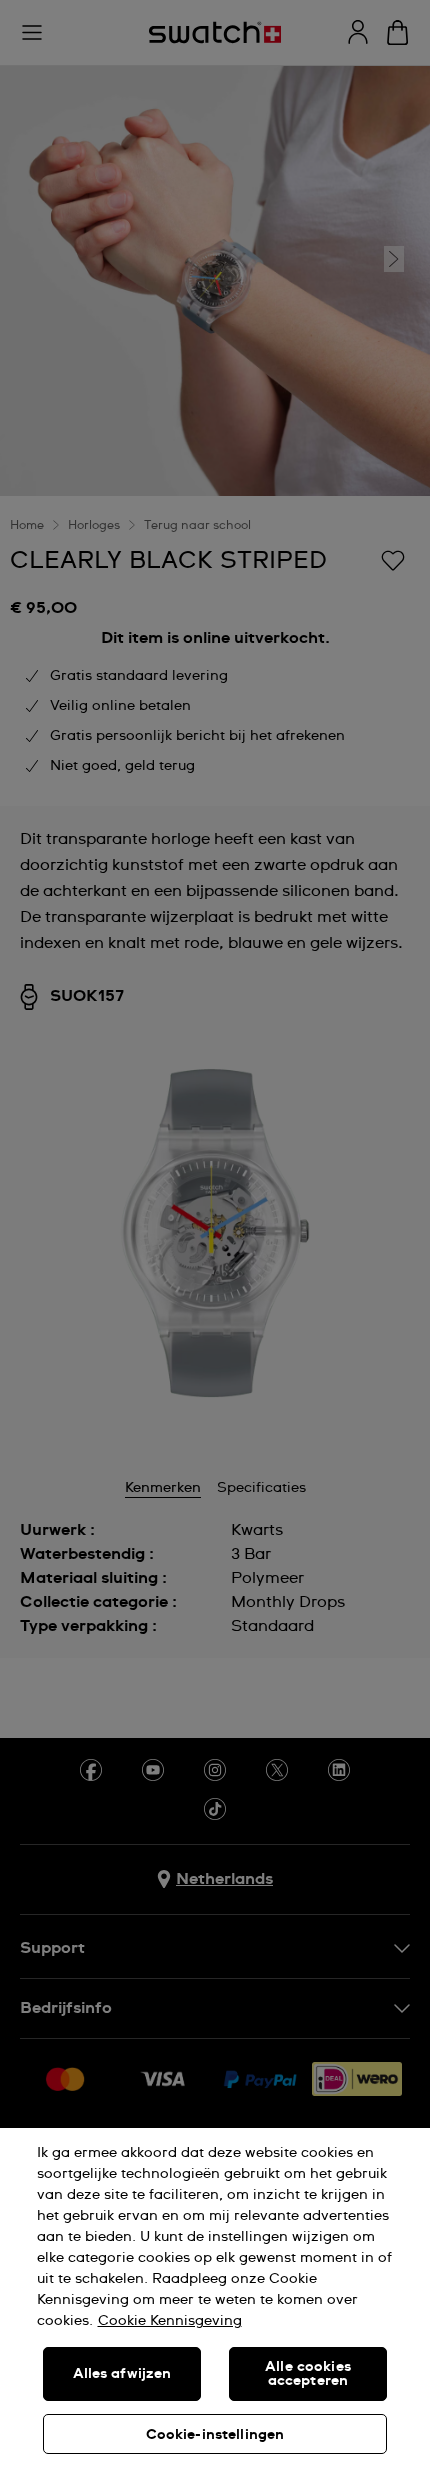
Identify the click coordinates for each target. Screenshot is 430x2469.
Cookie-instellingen (215, 2435)
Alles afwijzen (122, 2374)
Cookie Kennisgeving (170, 2321)
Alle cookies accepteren (308, 2374)
